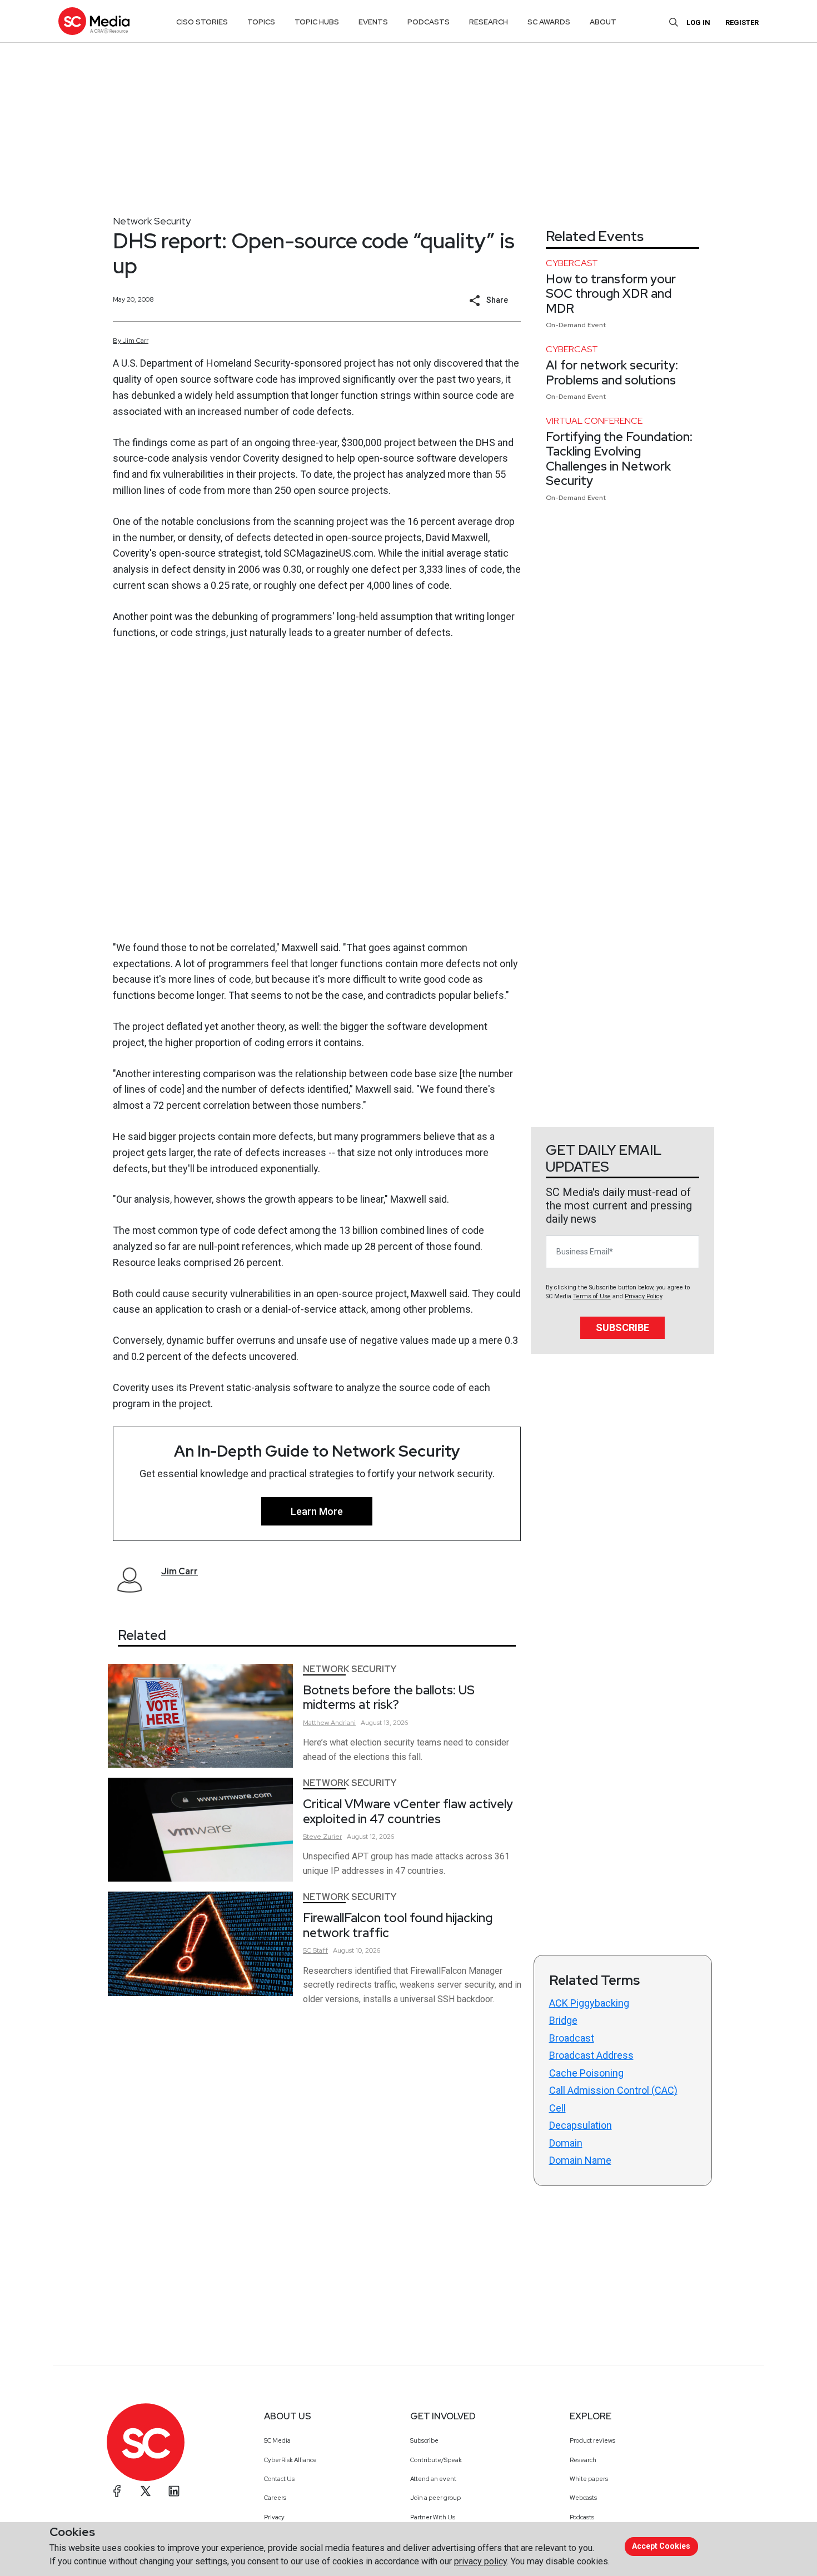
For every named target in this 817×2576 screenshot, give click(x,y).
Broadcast (572, 2038)
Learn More (317, 1511)
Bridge (563, 2020)
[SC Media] (94, 21)
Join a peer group (435, 2498)
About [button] (603, 22)
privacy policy (480, 2561)
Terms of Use (592, 1296)
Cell (557, 2108)
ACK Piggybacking (589, 2003)
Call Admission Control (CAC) (613, 2090)
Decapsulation (581, 2125)
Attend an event (433, 2479)
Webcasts (583, 2498)
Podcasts (582, 2517)
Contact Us (279, 2479)
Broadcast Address (591, 2055)
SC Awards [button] (549, 22)
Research (583, 2460)
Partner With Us (433, 2517)
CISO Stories (202, 22)
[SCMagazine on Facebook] (117, 2491)
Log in (698, 22)
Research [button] (489, 22)
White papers (589, 2479)
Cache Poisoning (586, 2073)
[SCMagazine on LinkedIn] (174, 2491)
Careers (275, 2498)
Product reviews (592, 2440)
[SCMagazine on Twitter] (146, 2491)
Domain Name (580, 2160)
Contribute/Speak (436, 2460)
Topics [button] (261, 22)
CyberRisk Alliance (290, 2460)
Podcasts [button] (429, 22)
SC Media (277, 2440)
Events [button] (373, 22)
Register (742, 22)
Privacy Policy (643, 1296)
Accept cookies (661, 2546)
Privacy (274, 2517)
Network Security (152, 221)
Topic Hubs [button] (317, 22)
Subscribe (622, 1327)
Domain (566, 2143)
